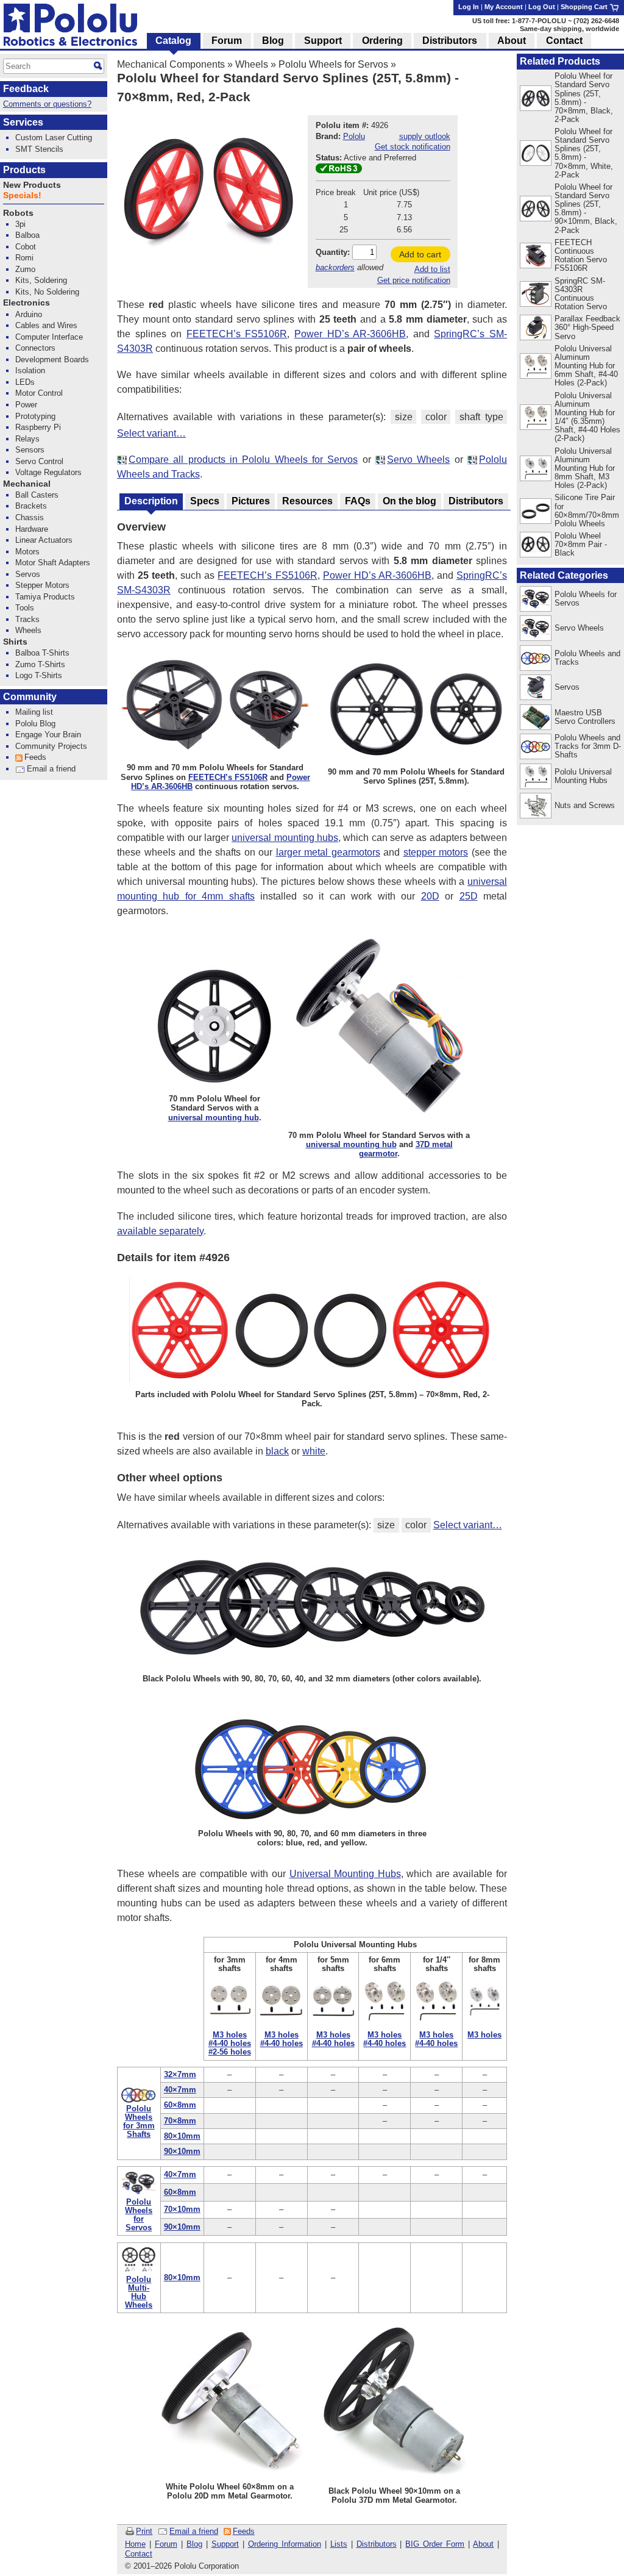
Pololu (354, 136)
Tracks (27, 619)
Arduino (29, 314)
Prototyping (35, 416)
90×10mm (182, 2151)
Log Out (542, 7)
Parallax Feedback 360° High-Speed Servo (587, 327)
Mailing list (34, 712)
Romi (24, 258)
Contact (139, 2554)
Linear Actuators (44, 540)
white (314, 1451)
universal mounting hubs (285, 838)
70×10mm (182, 2209)
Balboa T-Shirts (42, 653)
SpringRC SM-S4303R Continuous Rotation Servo (581, 294)
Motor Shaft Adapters (53, 563)
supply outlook (425, 136)
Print (144, 2531)
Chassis (30, 517)
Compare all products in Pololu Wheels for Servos (243, 460)
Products (24, 170)
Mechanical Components (171, 64)
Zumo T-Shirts (40, 664)
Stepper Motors (42, 585)
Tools (25, 608)
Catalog (173, 41)
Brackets (31, 506)
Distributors (377, 2544)
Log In (469, 7)
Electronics (27, 303)
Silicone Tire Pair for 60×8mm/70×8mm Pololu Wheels (587, 510)
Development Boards (52, 360)
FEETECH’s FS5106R (237, 334)
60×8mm (180, 2105)
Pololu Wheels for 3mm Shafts (139, 2121)
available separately (160, 1231)
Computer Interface (49, 337)
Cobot (26, 247)
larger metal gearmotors (328, 852)
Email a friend (194, 2531)
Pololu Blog (35, 724)
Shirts (15, 642)
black (277, 1451)
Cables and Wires (46, 325)
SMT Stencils (39, 149)
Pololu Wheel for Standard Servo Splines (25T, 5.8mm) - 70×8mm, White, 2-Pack (584, 153)
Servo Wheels (418, 460)
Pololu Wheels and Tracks (587, 658)
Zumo (25, 269)
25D (469, 896)
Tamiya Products (45, 597)
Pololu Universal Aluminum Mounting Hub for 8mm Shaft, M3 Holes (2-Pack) (585, 468)
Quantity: (333, 252)
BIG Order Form (435, 2544)
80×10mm (182, 2136)
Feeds (244, 2531)
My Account (504, 7)
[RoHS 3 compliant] (339, 170)
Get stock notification (413, 147)
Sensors (30, 450)
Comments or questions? (47, 104)
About (483, 2544)
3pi (20, 224)
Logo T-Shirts (39, 675)
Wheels (252, 64)
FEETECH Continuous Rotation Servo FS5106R (581, 255)
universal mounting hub (214, 1118)
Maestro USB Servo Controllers (585, 717)
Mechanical (27, 484)
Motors (27, 552)
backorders (335, 267)
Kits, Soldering (41, 280)
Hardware (32, 529)
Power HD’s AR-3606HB (350, 334)
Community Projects (51, 746)
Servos (567, 687)
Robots (18, 213)
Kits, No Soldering (47, 292)
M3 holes (230, 2035)
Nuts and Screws (585, 805)
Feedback (26, 89)
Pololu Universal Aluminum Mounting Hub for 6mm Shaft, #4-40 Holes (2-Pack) (586, 366)
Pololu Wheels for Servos (333, 64)
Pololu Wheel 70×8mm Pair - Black (581, 544)
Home (135, 2544)
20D (430, 896)
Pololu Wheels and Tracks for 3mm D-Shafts (588, 746)
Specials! (22, 195)
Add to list (432, 269)
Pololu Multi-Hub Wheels (139, 2292)
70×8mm (180, 2121)
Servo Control (39, 461)
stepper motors (436, 852)
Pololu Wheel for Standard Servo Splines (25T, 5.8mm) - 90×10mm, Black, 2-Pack (586, 208)
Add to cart (420, 254)
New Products (32, 185)
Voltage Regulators (48, 472)
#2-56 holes (230, 2052)
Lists (339, 2544)
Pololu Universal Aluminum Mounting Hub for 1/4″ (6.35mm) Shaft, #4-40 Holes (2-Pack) (587, 417)
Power (26, 405)
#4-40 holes (230, 2043)
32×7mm (180, 2074)
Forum (166, 2544)
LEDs (25, 382)
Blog (194, 2544)
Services (23, 122)
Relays (27, 439)
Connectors (35, 348)
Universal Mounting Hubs (345, 1874)
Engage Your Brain (48, 735)
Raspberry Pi (38, 427)
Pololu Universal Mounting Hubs (583, 776)
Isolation (30, 370)
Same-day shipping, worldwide (569, 29)
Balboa (27, 235)
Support (225, 2544)
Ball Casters (37, 495)
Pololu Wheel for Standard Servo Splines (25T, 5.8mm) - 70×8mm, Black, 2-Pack (584, 97)
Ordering (382, 41)
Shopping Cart (585, 7)
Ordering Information (285, 2544)
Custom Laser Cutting (54, 138)
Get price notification (414, 280)
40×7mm (180, 2090)
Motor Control (39, 393)
